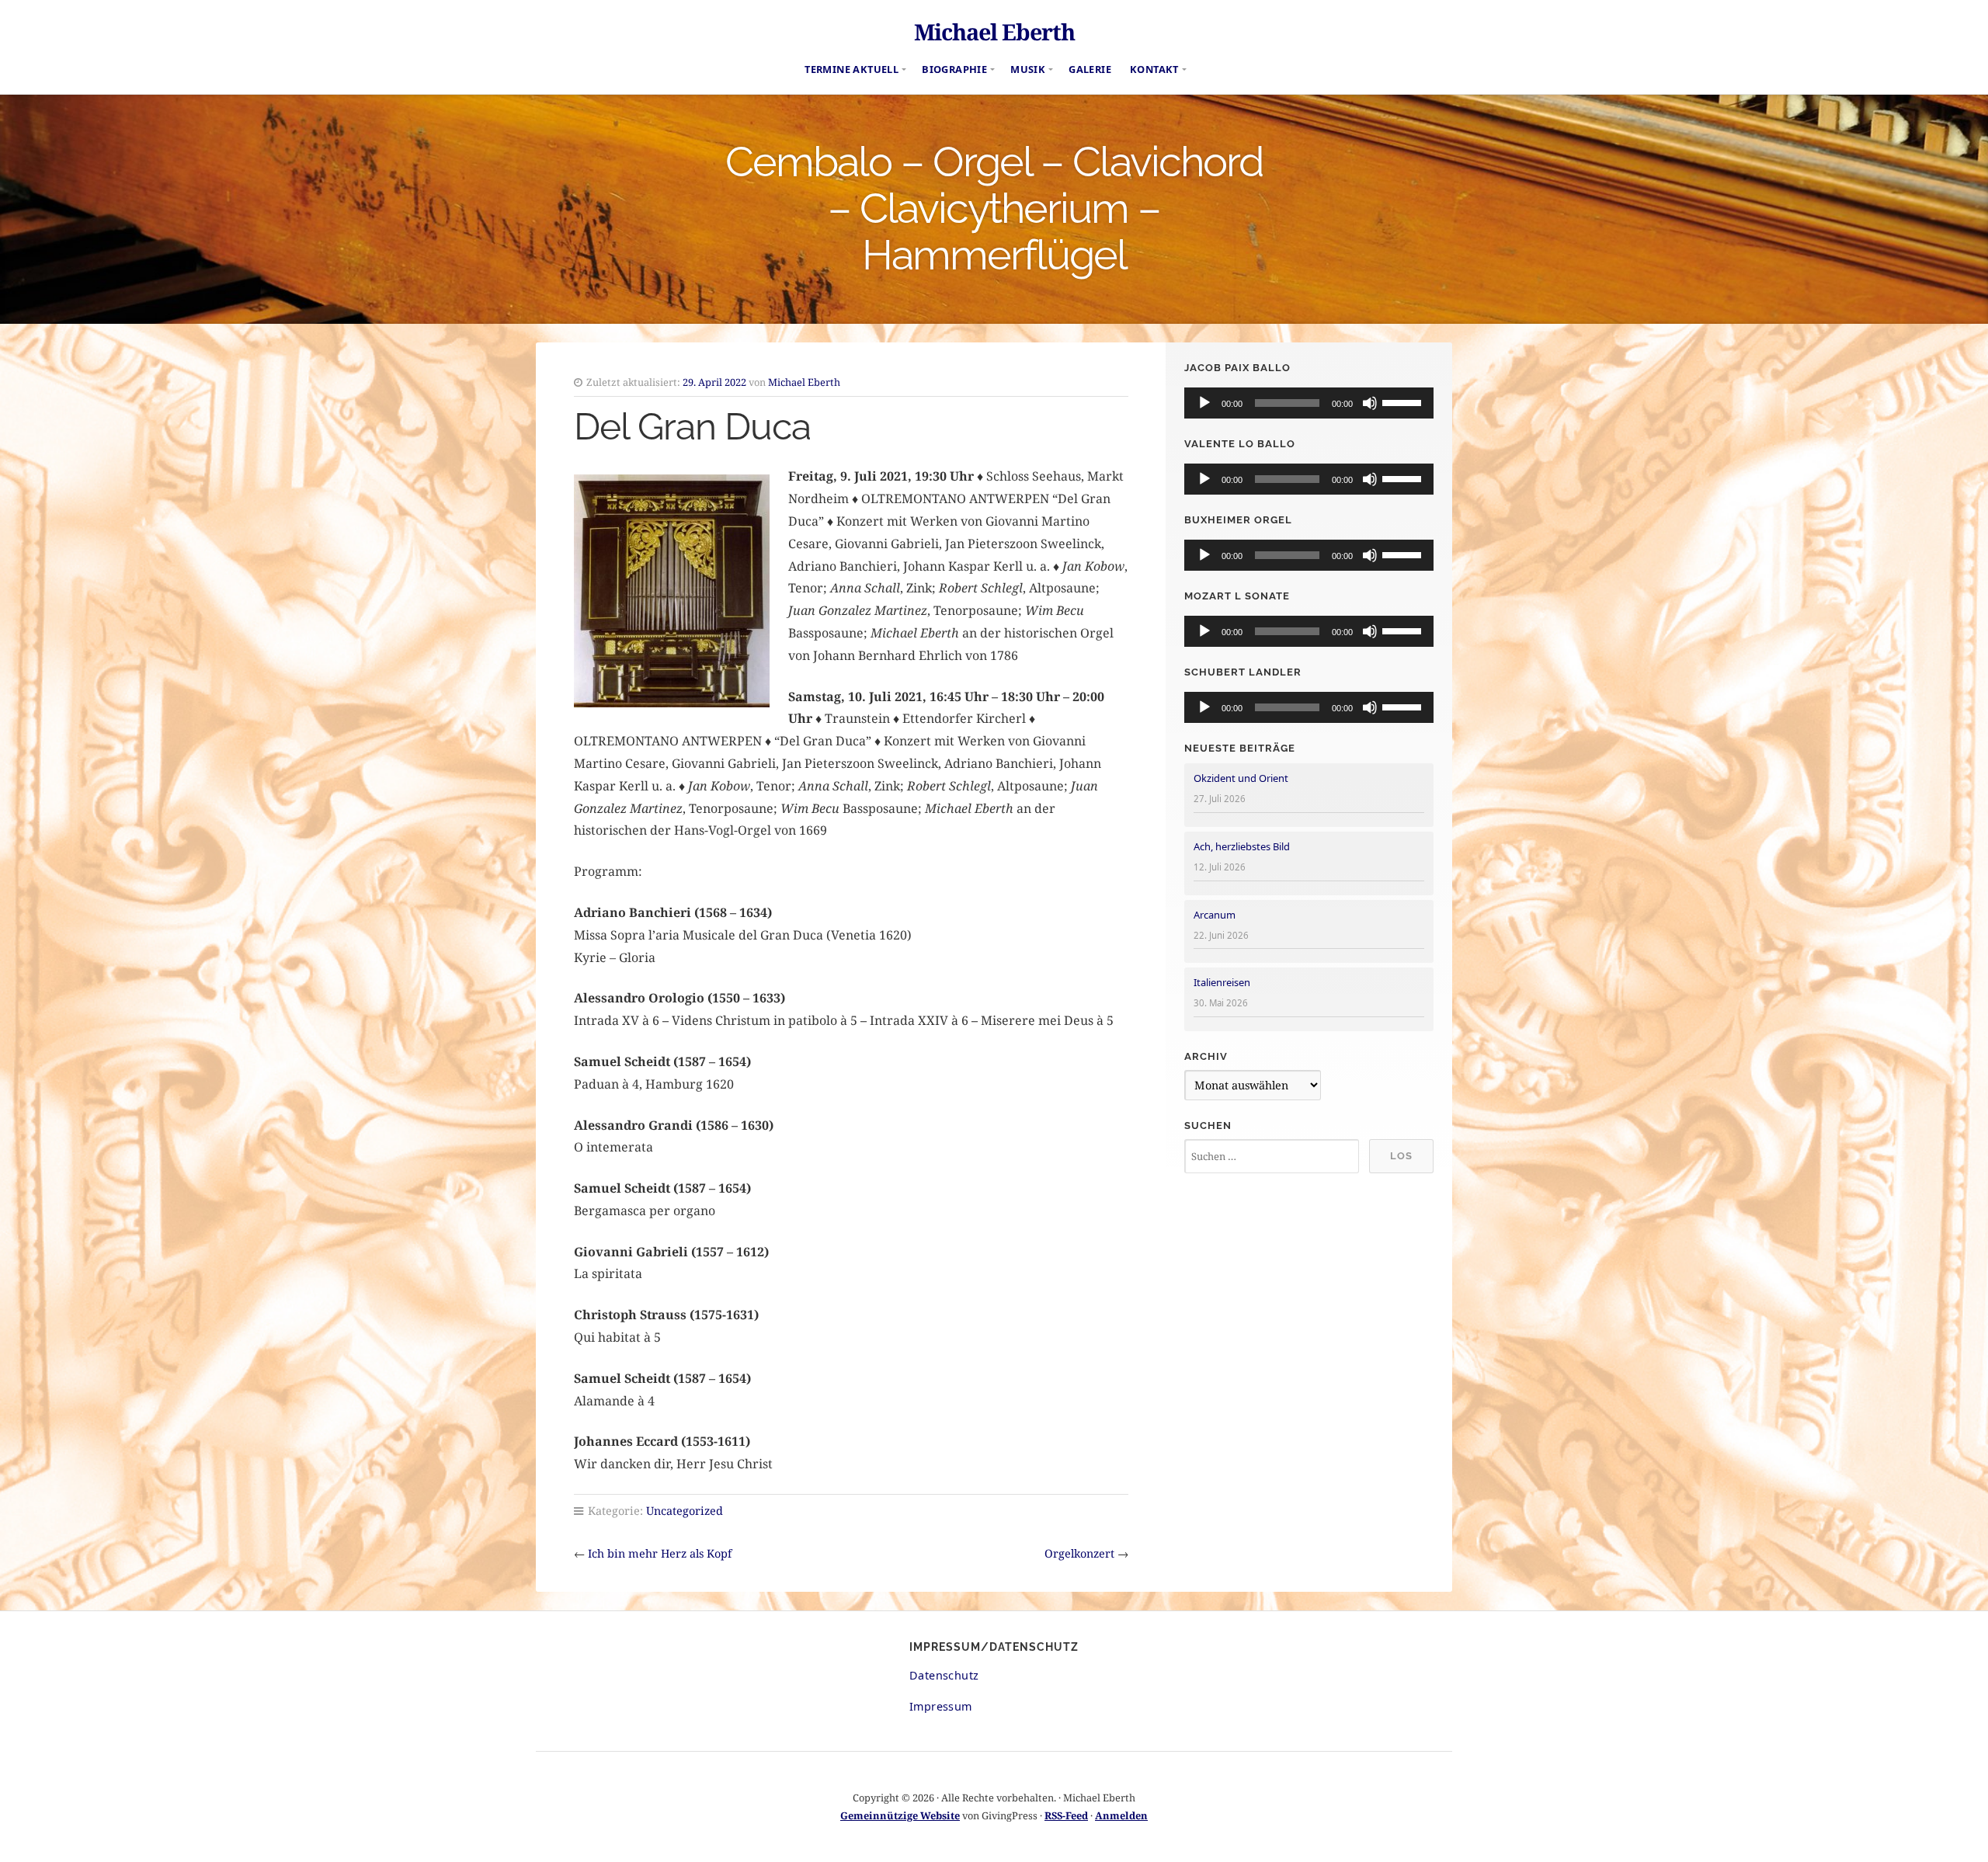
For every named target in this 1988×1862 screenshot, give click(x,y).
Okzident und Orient (1241, 778)
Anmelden (1121, 1815)
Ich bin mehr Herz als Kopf (660, 1553)
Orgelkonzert (1079, 1553)
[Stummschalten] (1370, 403)
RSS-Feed (1066, 1815)
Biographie (954, 69)
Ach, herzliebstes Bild (1242, 846)
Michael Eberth (994, 31)
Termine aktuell (852, 69)
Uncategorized (685, 1511)
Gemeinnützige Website (900, 1815)
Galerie (1090, 69)
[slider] (1404, 401)
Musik (1028, 69)
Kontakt (1154, 69)
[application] (1309, 403)
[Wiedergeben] (1204, 403)
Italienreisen (1222, 982)
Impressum (941, 1706)
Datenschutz (944, 1675)
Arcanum (1215, 915)
